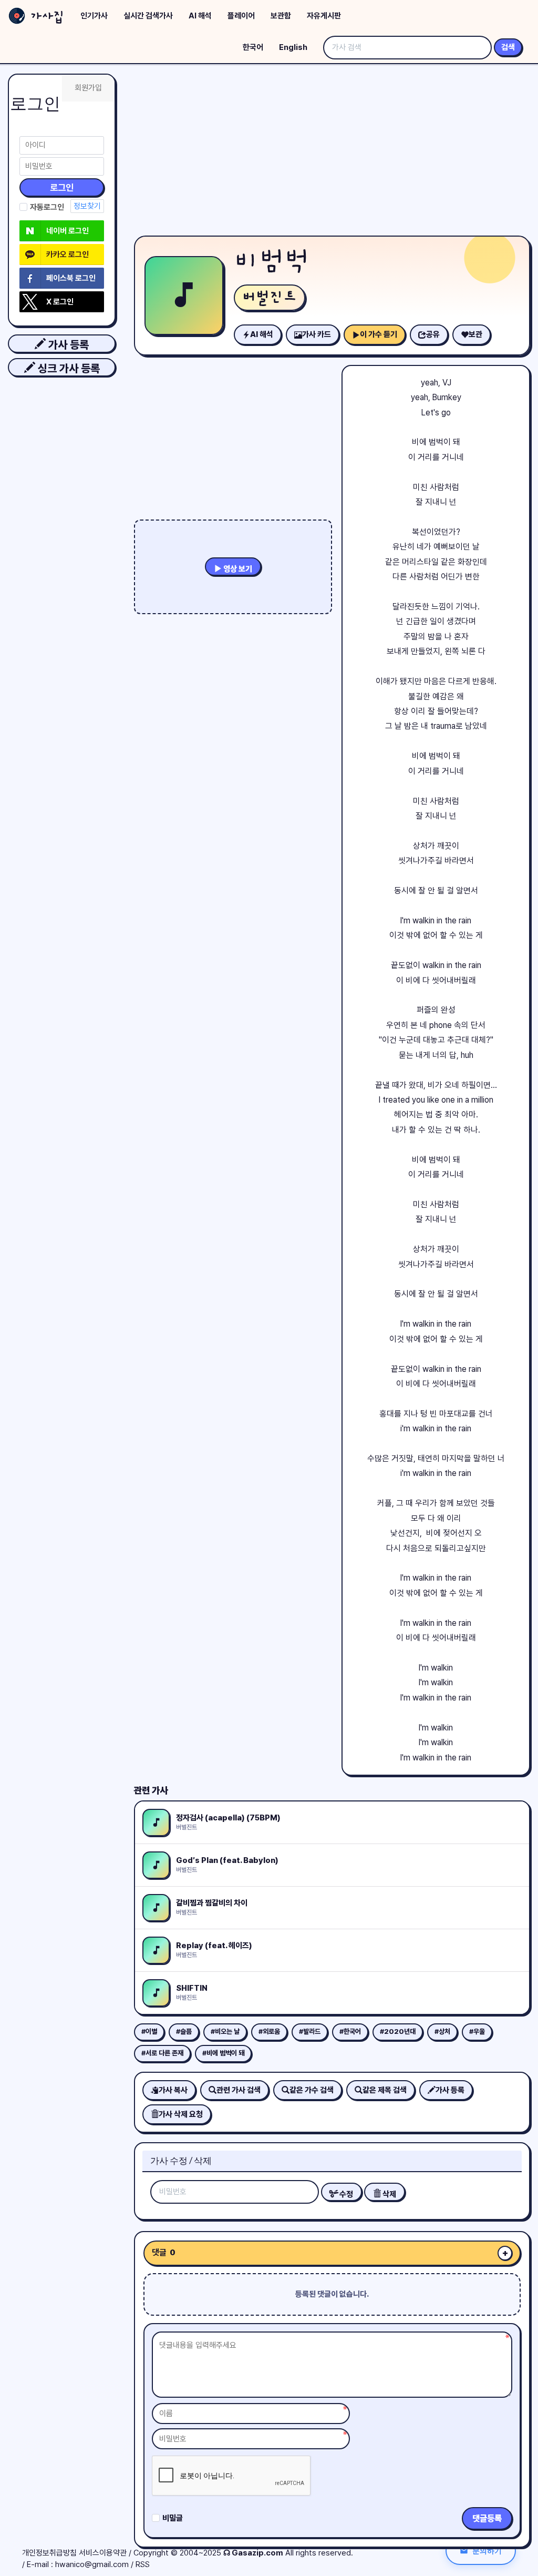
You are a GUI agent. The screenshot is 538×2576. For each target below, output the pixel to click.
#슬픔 (184, 2032)
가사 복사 (173, 2090)
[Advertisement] (332, 152)
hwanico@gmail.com (92, 2564)
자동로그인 (47, 207)
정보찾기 (87, 206)
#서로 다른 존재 (162, 2053)
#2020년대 (398, 2032)
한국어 (253, 47)
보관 (475, 334)
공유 (433, 334)
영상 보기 (237, 569)
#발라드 (310, 2032)
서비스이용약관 (103, 2553)
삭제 (389, 2194)
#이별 (149, 2032)
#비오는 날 (225, 2032)
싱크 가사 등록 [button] (68, 368)
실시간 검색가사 (148, 16)
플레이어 (241, 16)
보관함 (281, 16)
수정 (345, 2194)
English (293, 47)
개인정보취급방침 (49, 2553)
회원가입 (88, 88)
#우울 (477, 2032)
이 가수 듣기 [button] (379, 334)
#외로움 (269, 2032)
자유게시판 (324, 16)
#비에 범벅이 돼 (223, 2053)
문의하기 (487, 2550)
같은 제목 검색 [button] (385, 2090)
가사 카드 (317, 334)
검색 (508, 47)
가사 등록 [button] (67, 345)
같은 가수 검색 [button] (312, 2090)
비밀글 (173, 2518)
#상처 (442, 2032)
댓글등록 (487, 2518)
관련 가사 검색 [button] (239, 2090)
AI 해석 (200, 16)
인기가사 (94, 16)
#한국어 (350, 2032)
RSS (143, 2564)
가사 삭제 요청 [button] (181, 2114)
